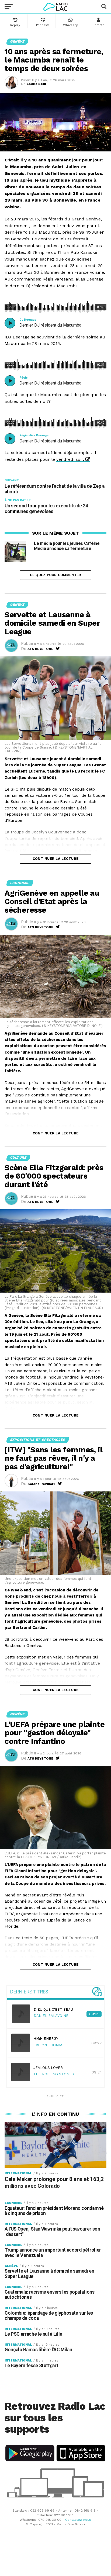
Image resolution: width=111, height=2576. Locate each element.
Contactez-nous (78, 2520)
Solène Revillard (41, 1484)
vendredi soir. (70, 459)
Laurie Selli (36, 84)
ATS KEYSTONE (40, 649)
